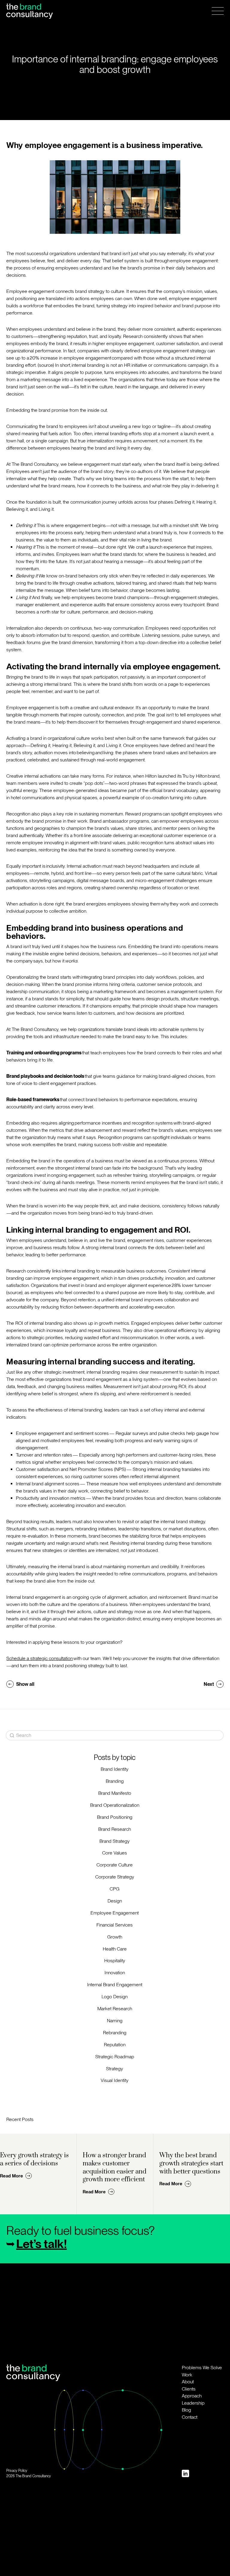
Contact (190, 2417)
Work (187, 2375)
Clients (189, 2389)
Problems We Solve (202, 2368)
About (188, 2382)
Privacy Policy (17, 2471)
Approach (192, 2396)
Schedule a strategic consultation (40, 1658)
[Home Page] (29, 11)
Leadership (193, 2403)
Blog (186, 2410)
